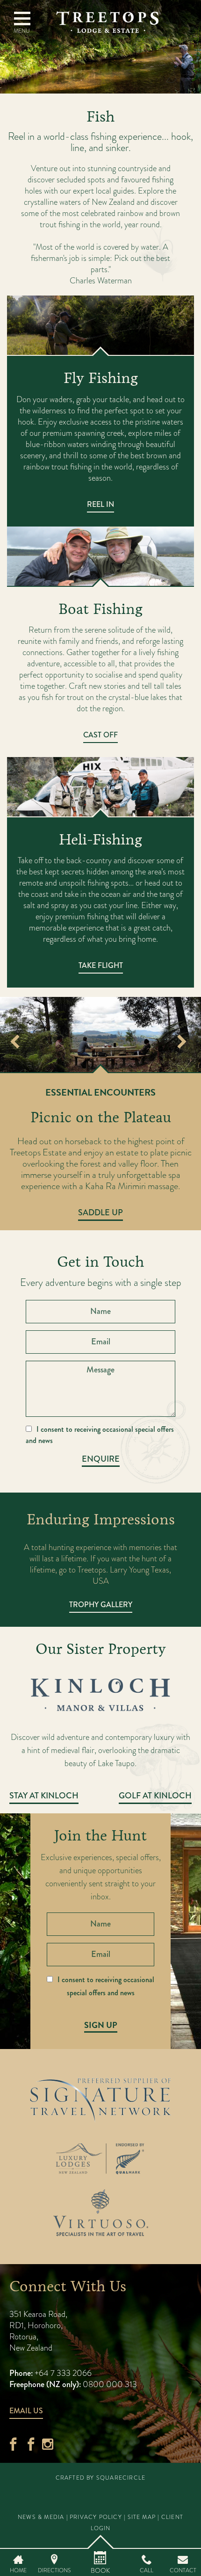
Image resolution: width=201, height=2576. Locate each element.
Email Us (26, 2411)
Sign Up (101, 2025)
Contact (183, 2570)
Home (18, 2570)
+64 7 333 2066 (62, 2373)
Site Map (142, 2517)
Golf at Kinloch (155, 1796)
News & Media (41, 2517)
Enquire (101, 1459)
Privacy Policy (96, 2517)
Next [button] (182, 1043)
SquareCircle (121, 2478)
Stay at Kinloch (44, 1796)
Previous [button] (15, 1043)
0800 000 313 (110, 2384)
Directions (54, 2570)
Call (147, 2570)
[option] (100, 1035)
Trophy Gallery (101, 1605)
